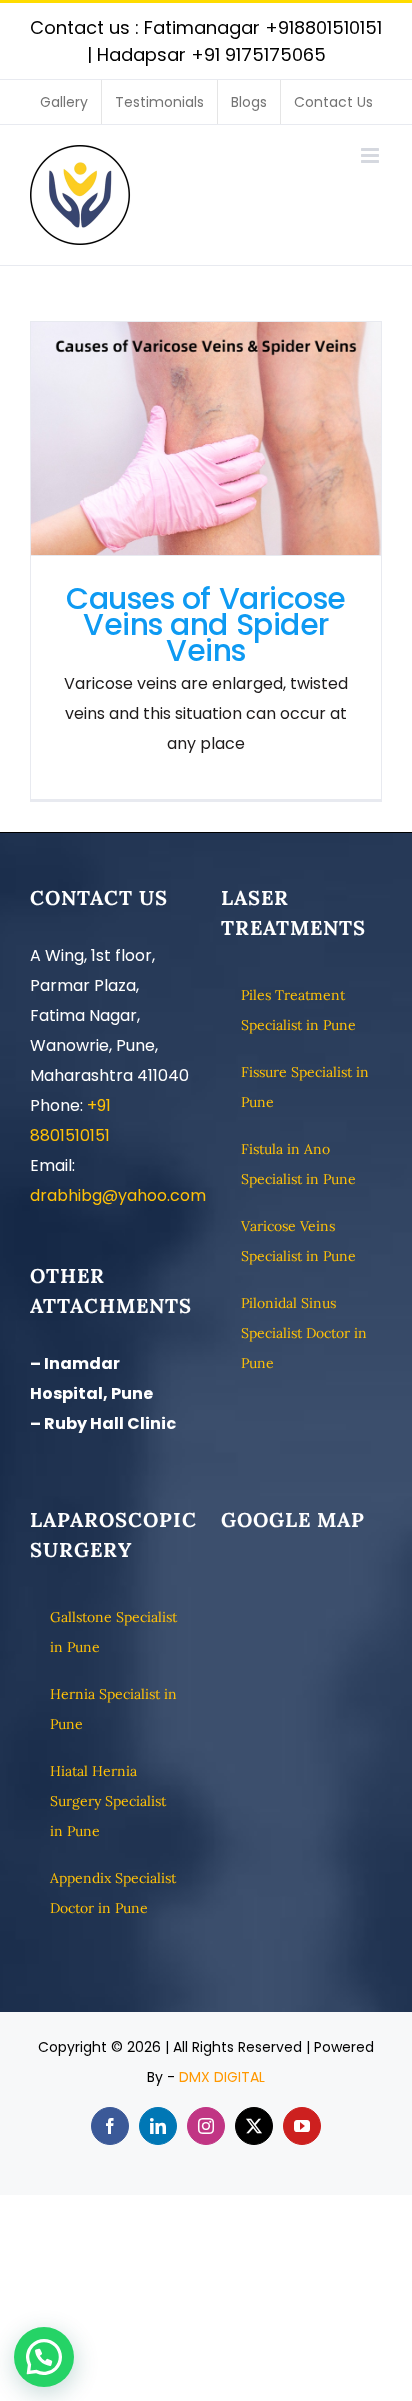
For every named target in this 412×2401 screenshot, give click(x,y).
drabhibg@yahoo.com (118, 1195)
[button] (44, 2357)
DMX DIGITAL (222, 2077)
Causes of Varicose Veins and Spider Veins (206, 438)
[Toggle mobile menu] (371, 155)
